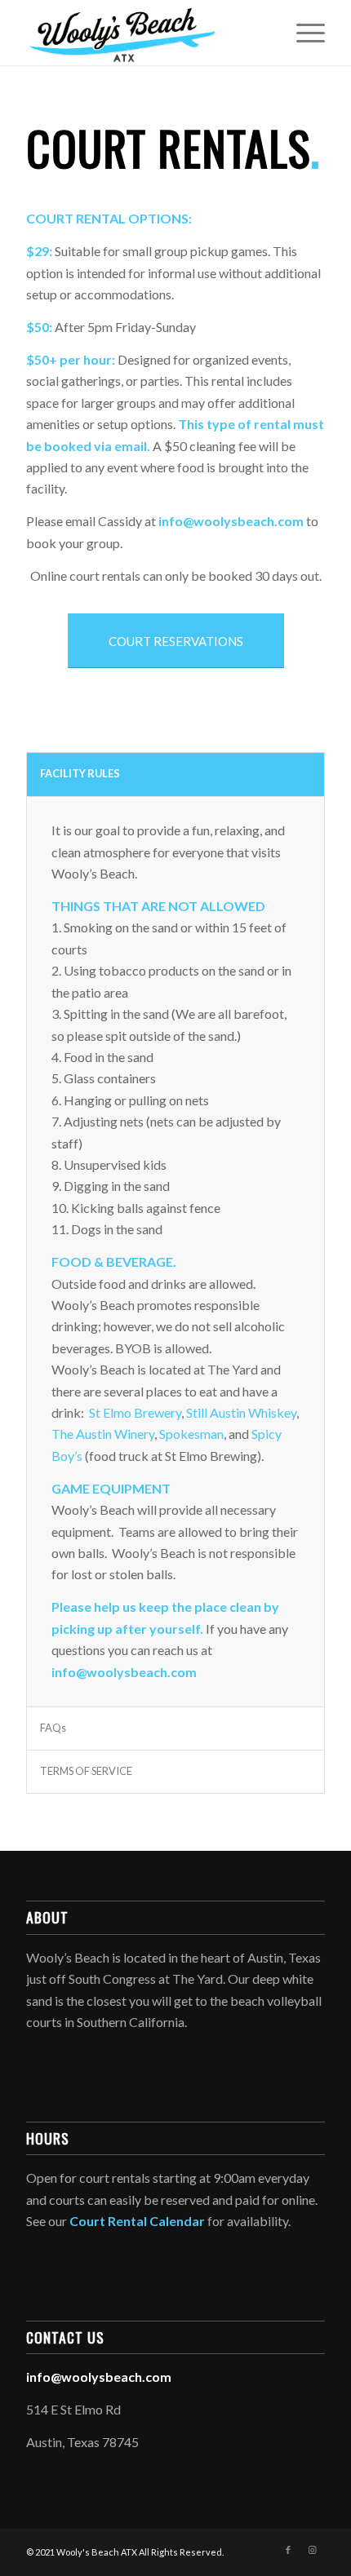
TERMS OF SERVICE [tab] (86, 1771)
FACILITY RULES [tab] (80, 773)
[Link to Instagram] (313, 2550)
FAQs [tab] (53, 1728)
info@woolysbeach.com (231, 521)
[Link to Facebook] (288, 2550)
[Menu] (302, 33)
